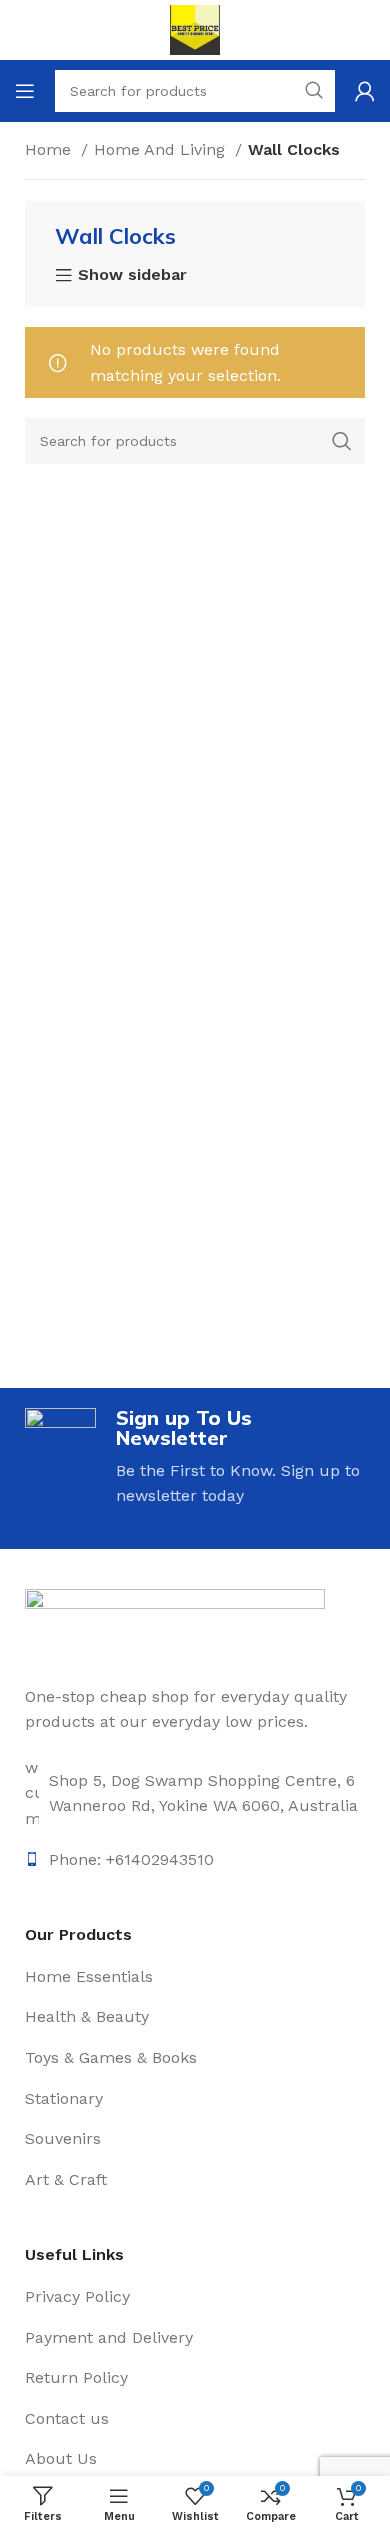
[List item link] (195, 1793)
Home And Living (162, 149)
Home (50, 149)
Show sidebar (132, 276)
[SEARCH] (342, 441)
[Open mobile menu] (25, 91)
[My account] (365, 91)
